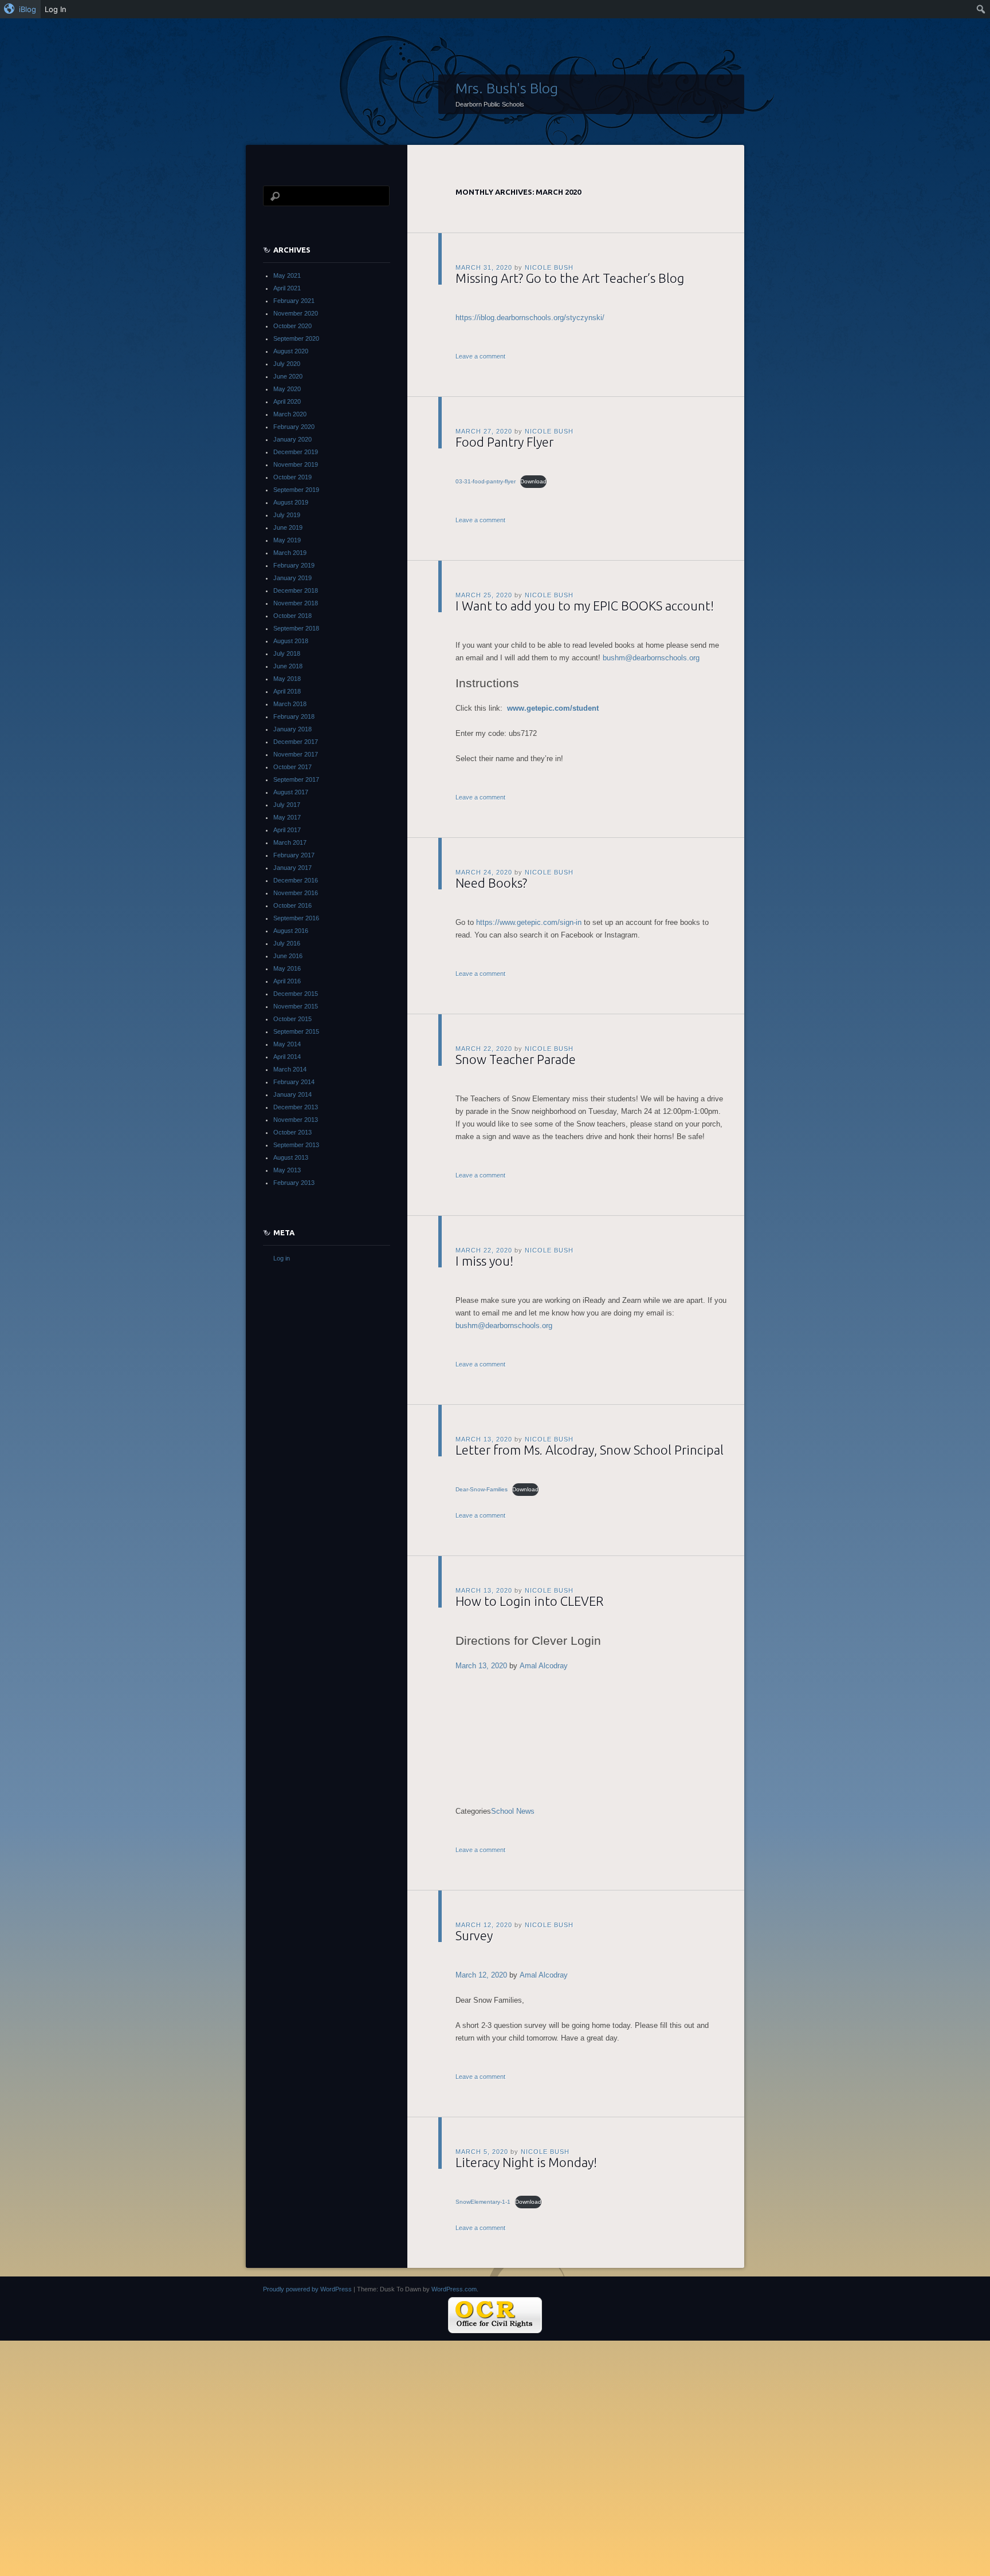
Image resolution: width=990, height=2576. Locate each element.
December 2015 (296, 994)
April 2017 (287, 830)
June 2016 (288, 956)
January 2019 (292, 578)
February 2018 (294, 716)
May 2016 (287, 968)
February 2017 (294, 855)
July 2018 (287, 653)
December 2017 (296, 742)
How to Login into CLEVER (529, 1601)
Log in (282, 1258)
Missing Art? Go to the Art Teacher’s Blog (570, 278)
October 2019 (292, 477)
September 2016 (296, 918)
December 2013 (296, 1107)
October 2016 (292, 905)
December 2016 (296, 880)
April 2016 (287, 981)
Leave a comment (480, 356)
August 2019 (291, 502)
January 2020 (292, 439)
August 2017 (291, 792)
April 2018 (287, 691)
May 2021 (287, 275)
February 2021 (294, 301)
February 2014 (294, 1082)
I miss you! (484, 1261)
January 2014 (292, 1094)
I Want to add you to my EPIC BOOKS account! (585, 606)
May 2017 (287, 817)
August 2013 (291, 1157)
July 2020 (287, 364)
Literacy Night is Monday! (526, 2162)
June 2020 (288, 376)
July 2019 (287, 515)
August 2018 (291, 641)
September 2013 (296, 1145)
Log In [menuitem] (56, 9)
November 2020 (296, 313)
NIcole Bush (549, 267)
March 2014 (290, 1069)
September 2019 (296, 490)
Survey (474, 1935)
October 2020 (292, 326)
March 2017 (290, 842)
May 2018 (287, 679)
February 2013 (294, 1183)
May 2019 (287, 540)
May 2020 (287, 389)
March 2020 (290, 414)
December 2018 (296, 590)
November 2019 (296, 464)
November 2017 (296, 754)
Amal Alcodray (544, 1666)
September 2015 (296, 1031)
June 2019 (288, 527)
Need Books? (491, 883)
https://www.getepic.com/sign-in (529, 922)
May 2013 (287, 1170)
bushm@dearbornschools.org (651, 658)
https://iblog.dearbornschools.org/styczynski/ (530, 318)
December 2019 (296, 452)
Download (533, 481)
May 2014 (287, 1044)
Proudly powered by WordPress (307, 2289)
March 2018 (290, 704)
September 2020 (296, 338)
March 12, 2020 (481, 1975)
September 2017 (296, 779)
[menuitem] (20, 9)
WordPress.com (454, 2289)
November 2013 (296, 1120)
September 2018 (296, 628)
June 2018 (288, 666)
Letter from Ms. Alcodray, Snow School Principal (590, 1450)
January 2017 (292, 868)
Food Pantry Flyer (504, 442)
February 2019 (294, 565)
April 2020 (287, 401)
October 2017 (292, 767)
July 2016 (287, 943)
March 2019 (290, 553)
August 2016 (291, 931)
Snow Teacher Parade (516, 1059)
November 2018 (296, 603)
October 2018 (292, 616)
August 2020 (291, 351)
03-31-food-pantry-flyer (486, 481)
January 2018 (292, 729)
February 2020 (294, 427)
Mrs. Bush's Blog (507, 88)
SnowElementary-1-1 (483, 2202)
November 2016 (296, 893)
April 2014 (287, 1057)
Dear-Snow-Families (482, 1489)
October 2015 (292, 1019)
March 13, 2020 (481, 1666)
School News (513, 1811)
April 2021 (287, 288)
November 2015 (296, 1006)
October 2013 (292, 1132)
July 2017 (287, 805)
